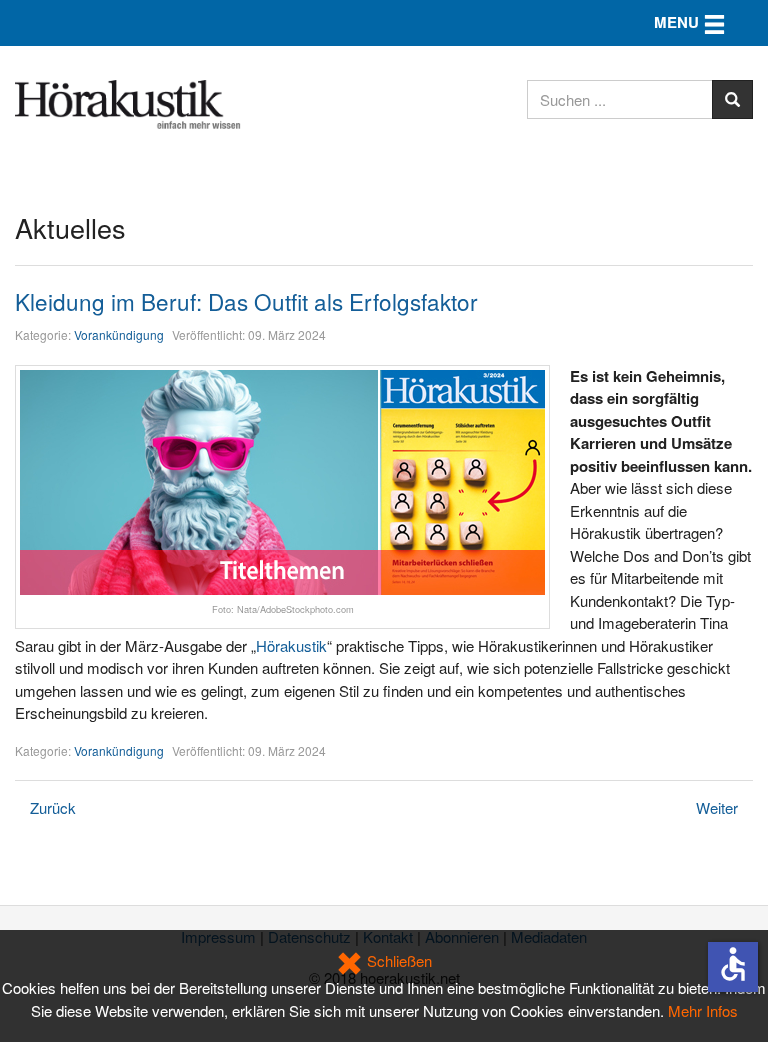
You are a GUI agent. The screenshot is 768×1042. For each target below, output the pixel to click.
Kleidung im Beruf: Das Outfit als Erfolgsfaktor (246, 301)
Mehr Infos (703, 1010)
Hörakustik (291, 645)
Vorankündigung (119, 334)
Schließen (397, 960)
